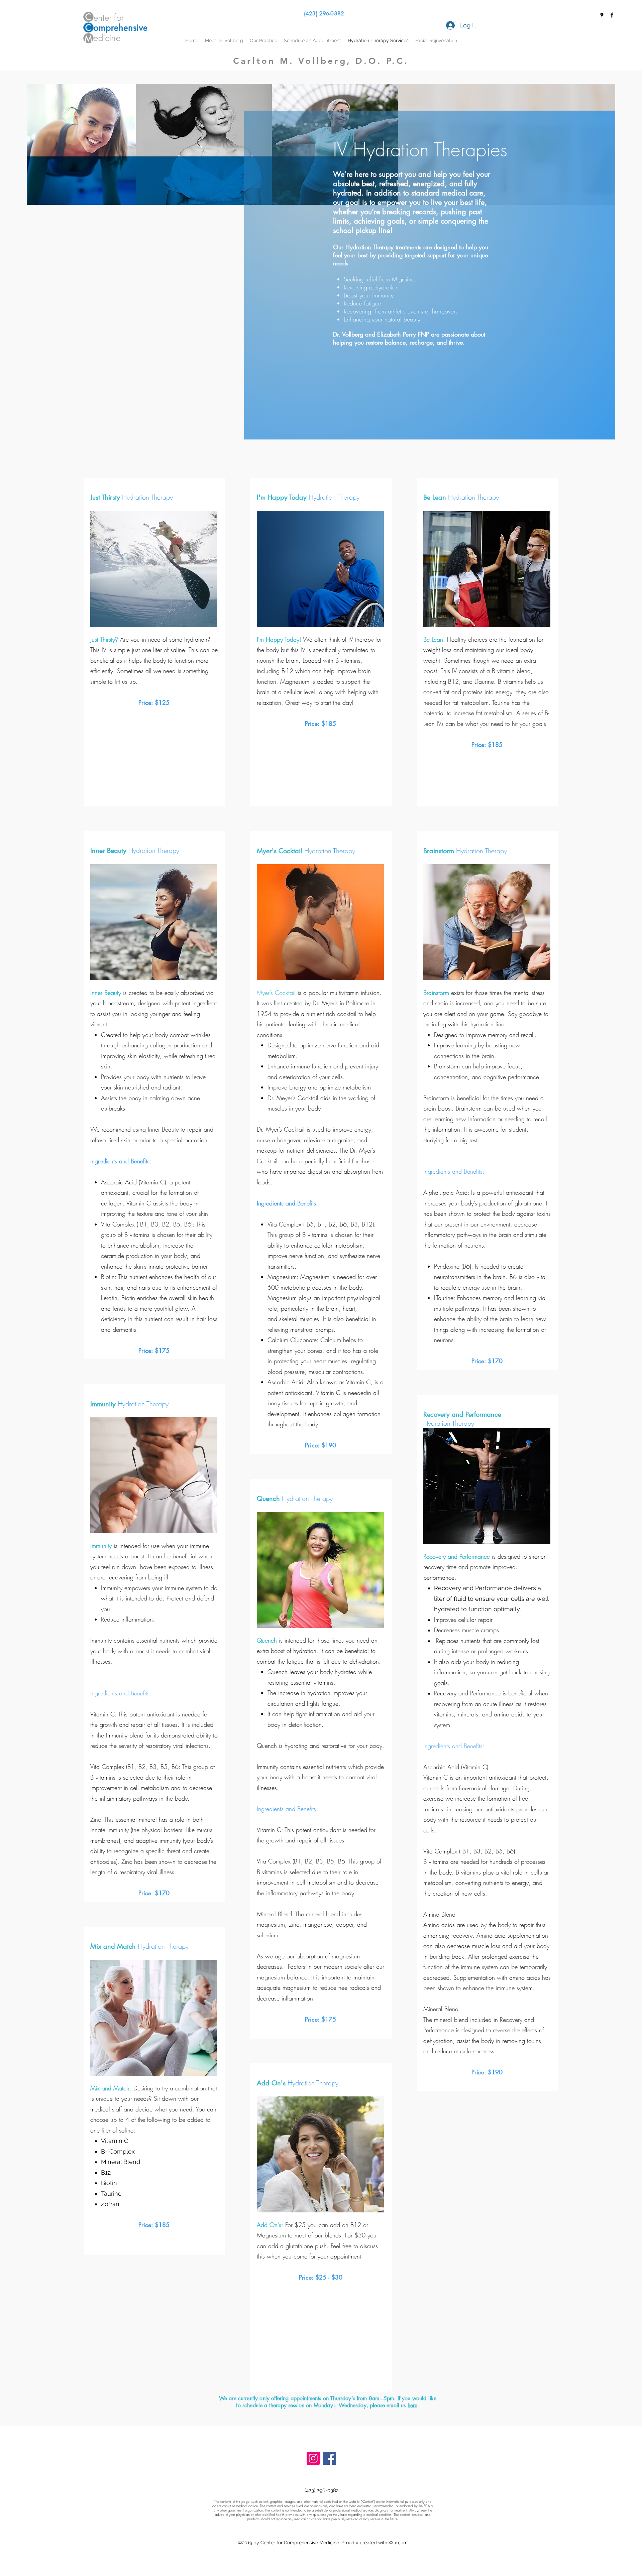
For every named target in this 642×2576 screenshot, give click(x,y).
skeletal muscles (299, 1319)
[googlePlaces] (602, 15)
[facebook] (612, 15)
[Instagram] (313, 2458)
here (413, 2405)
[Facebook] (330, 2458)
